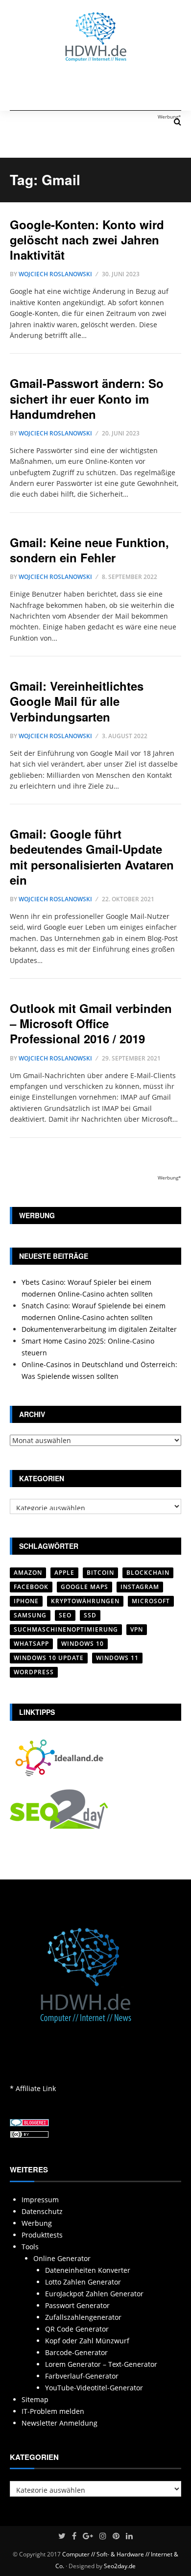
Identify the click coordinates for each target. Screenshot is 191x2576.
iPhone (26, 1601)
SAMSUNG (30, 1615)
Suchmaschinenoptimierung (66, 1629)
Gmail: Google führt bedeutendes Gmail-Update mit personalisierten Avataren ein (92, 857)
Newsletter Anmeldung (60, 2423)
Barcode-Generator (76, 2352)
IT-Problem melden (53, 2411)
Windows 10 (83, 1644)
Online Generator (62, 2258)
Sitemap (35, 2399)
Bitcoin (100, 1573)
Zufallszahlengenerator (83, 2317)
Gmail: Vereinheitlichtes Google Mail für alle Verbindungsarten (77, 701)
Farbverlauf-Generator (82, 2376)
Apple (64, 1573)
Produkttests (42, 2235)
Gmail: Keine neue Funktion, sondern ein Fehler (89, 550)
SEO (65, 1615)
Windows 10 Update (49, 1658)
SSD (90, 1615)
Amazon (28, 1573)
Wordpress (34, 1672)
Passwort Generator (77, 2305)
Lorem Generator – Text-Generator (101, 2364)
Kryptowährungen (85, 1601)
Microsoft (151, 1601)
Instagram (140, 1587)
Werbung (37, 2223)
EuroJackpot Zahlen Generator (94, 2294)
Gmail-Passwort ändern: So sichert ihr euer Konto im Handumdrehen (87, 398)
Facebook (31, 1587)
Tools (30, 2247)
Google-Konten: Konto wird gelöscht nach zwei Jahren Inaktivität (87, 240)
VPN (137, 1629)
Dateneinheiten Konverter (88, 2270)
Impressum (40, 2200)
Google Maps (84, 1587)
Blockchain (148, 1573)
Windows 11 (117, 1658)
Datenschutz (42, 2211)
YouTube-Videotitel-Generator (94, 2388)
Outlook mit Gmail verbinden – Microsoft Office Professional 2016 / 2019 (91, 1023)
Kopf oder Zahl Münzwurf (87, 2341)
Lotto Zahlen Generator (83, 2282)
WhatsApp (31, 1644)
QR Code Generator (77, 2329)
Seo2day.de (120, 2566)
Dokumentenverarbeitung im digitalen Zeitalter (99, 1329)
